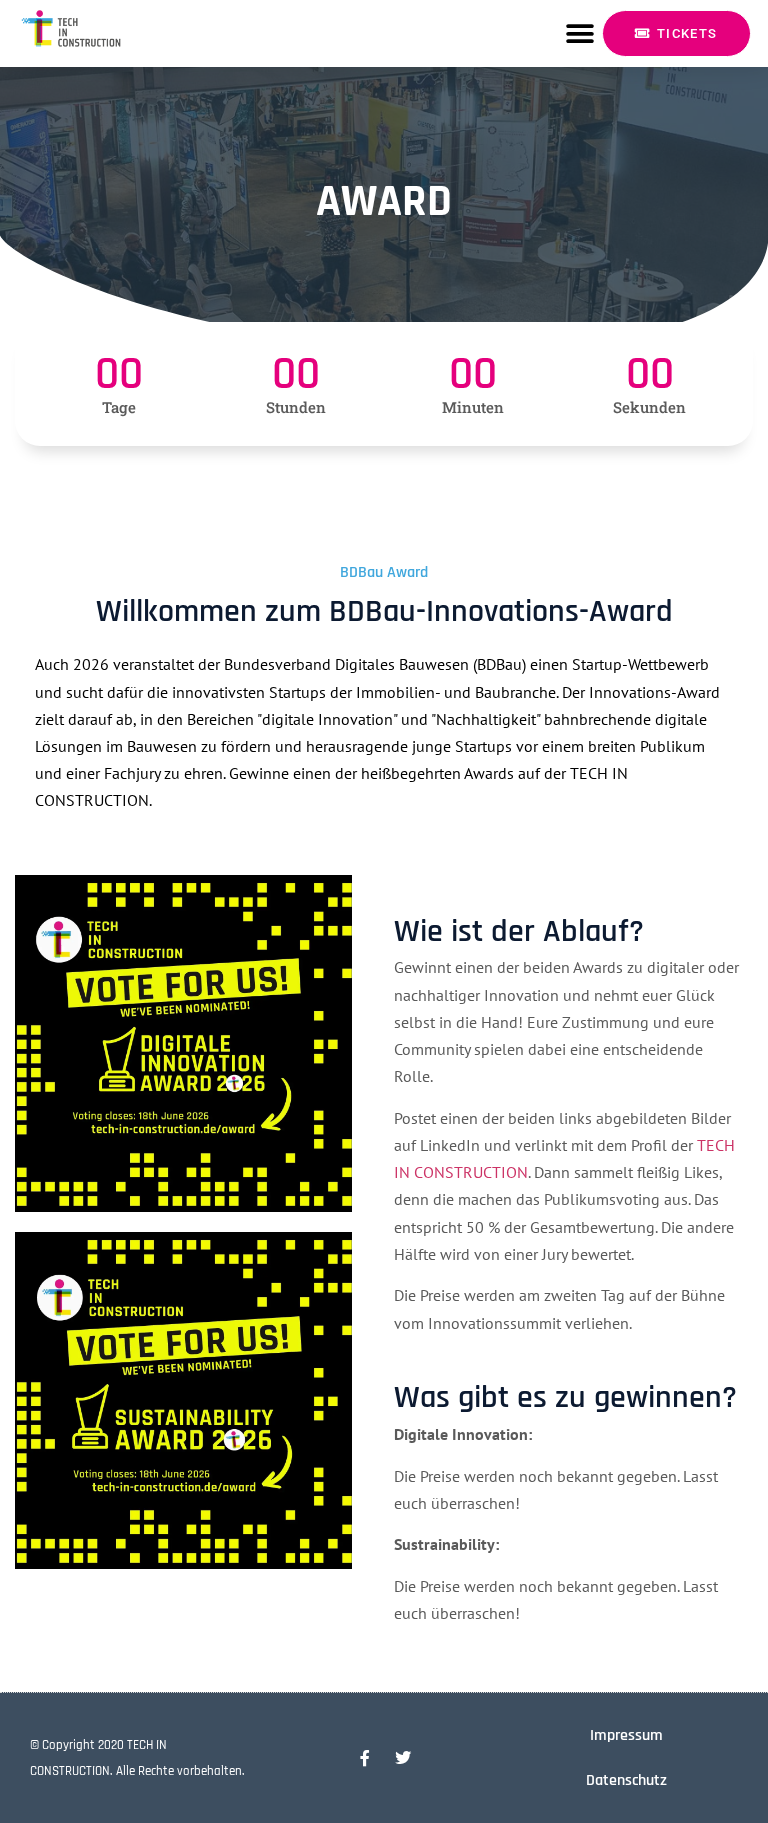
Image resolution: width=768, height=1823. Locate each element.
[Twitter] (403, 1758)
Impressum (626, 1735)
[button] (579, 33)
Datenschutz (626, 1780)
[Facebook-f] (365, 1758)
